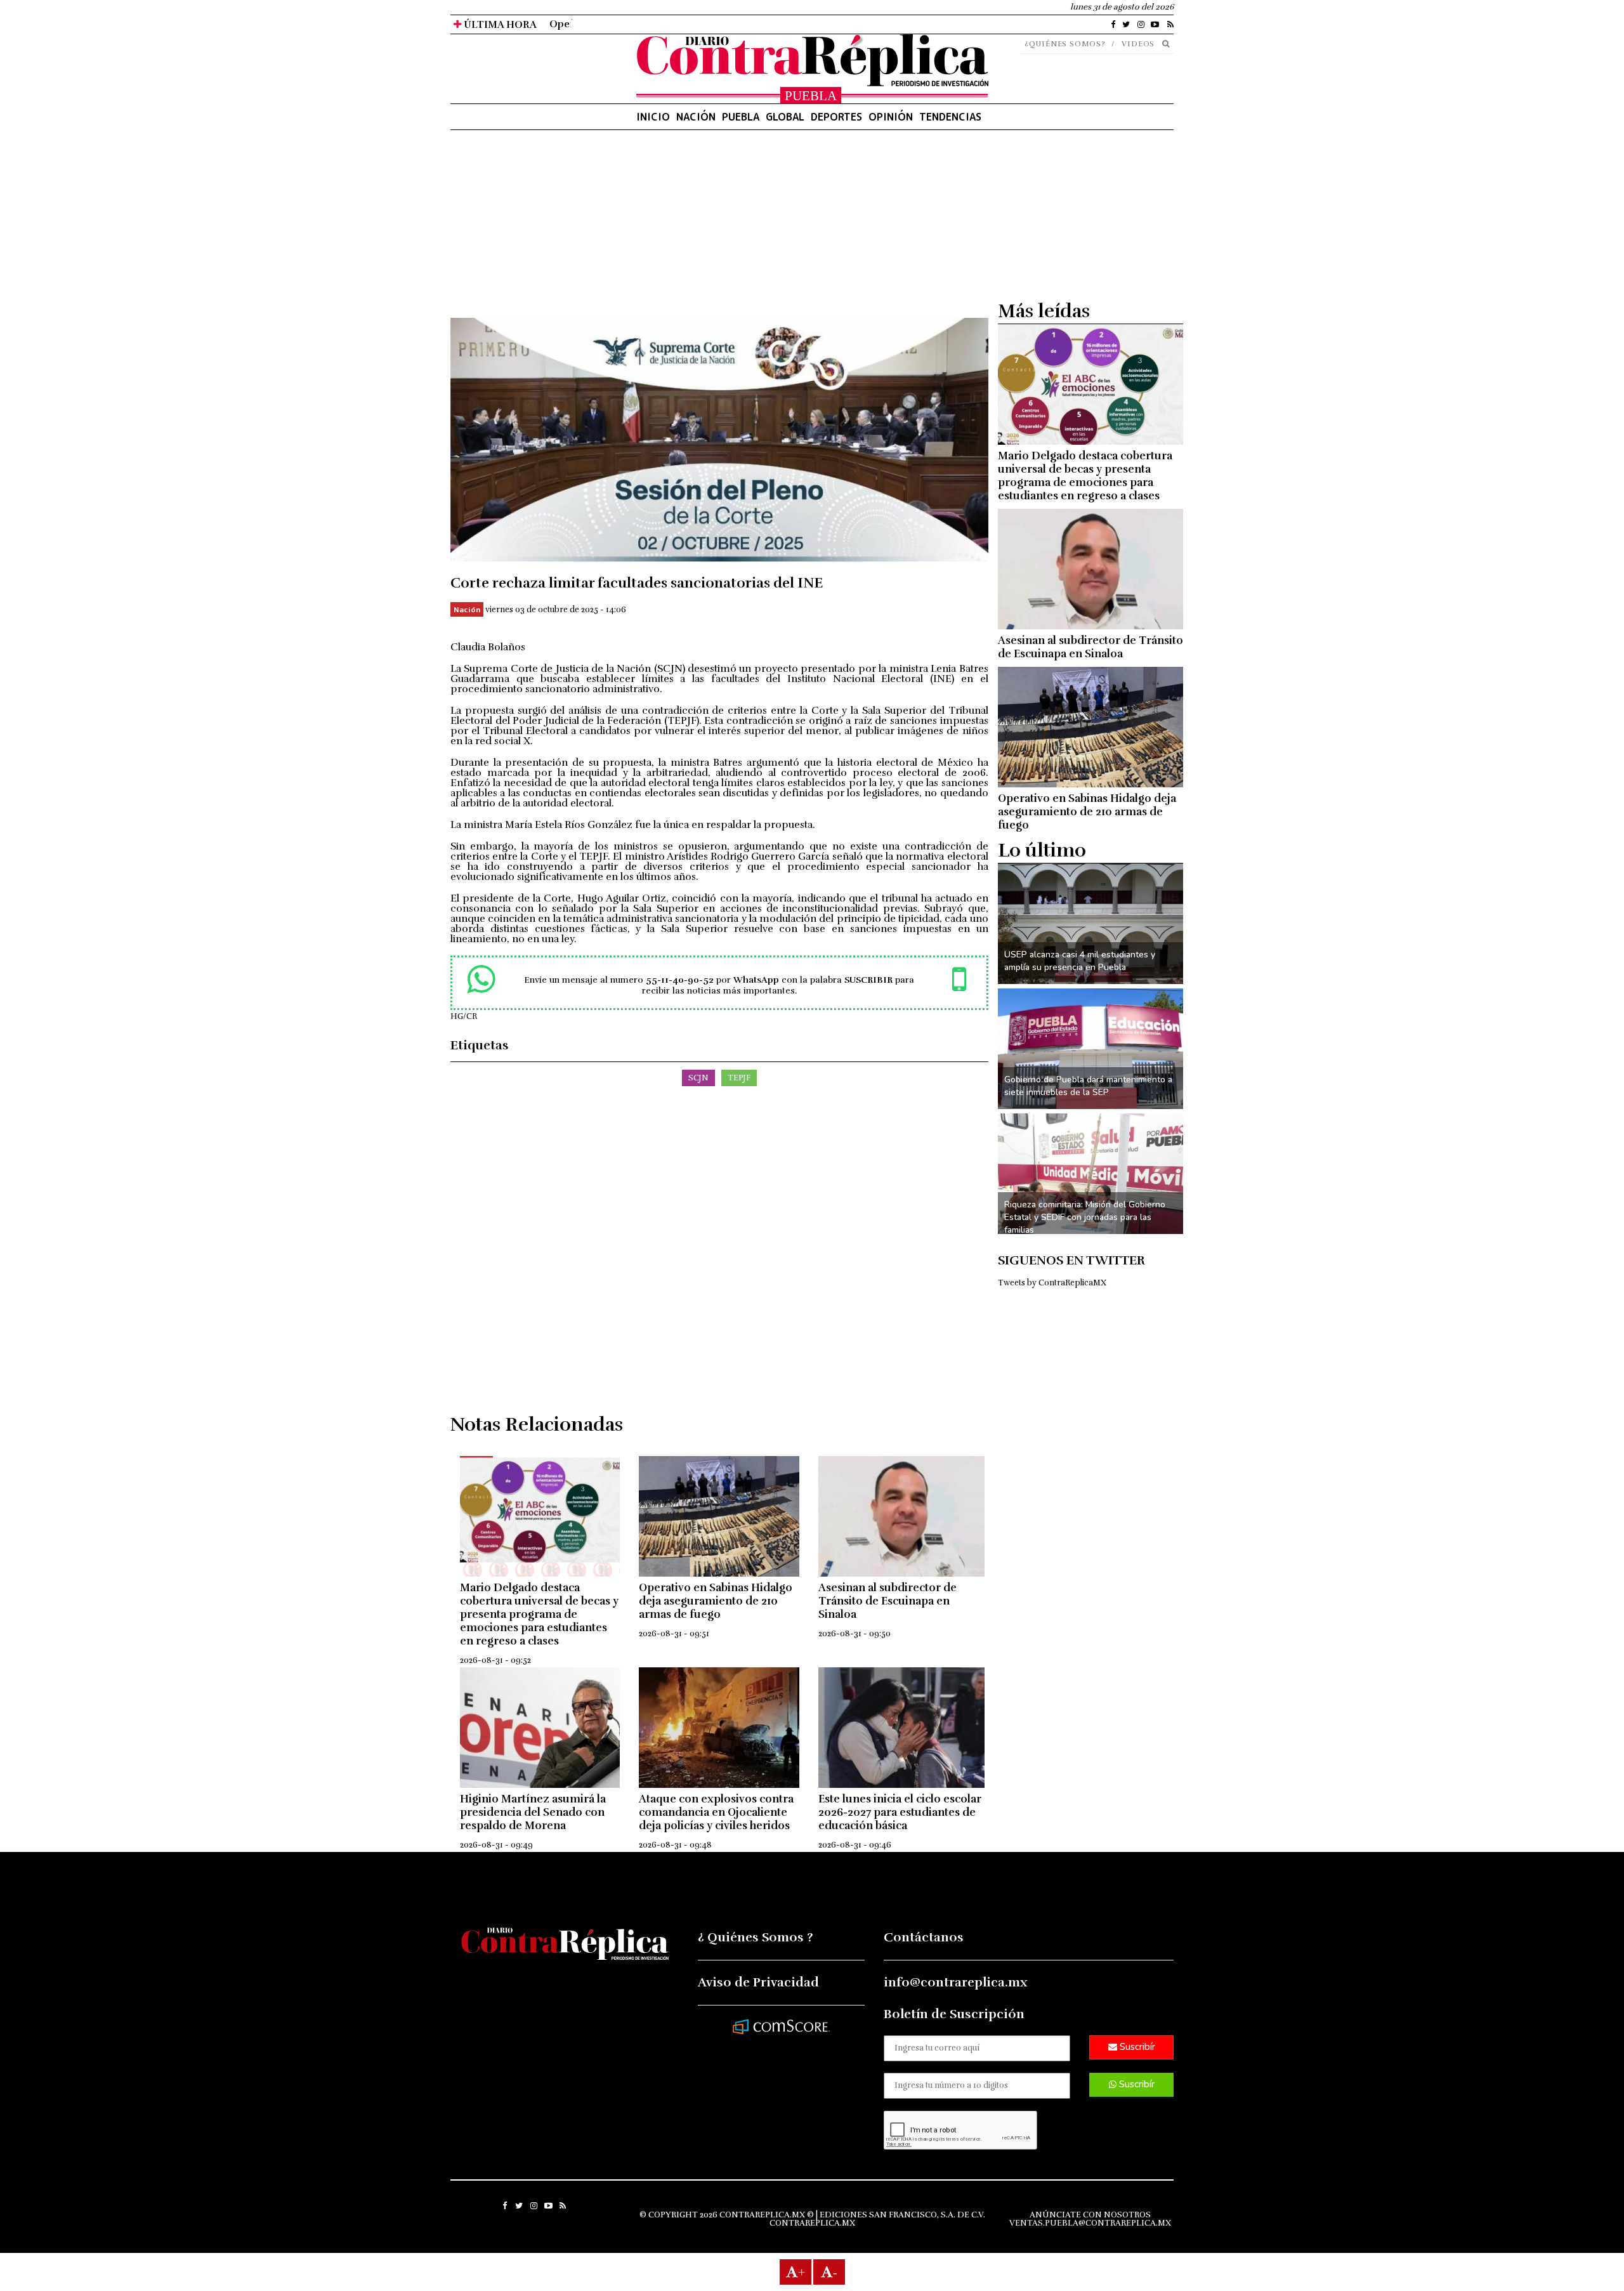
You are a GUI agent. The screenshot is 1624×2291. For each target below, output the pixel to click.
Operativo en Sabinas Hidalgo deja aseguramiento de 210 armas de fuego (716, 1601)
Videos (1138, 44)
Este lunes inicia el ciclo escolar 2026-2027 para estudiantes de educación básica (900, 1812)
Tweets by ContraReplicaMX (1052, 1283)
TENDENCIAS (950, 117)
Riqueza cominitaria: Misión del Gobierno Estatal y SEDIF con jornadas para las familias (1085, 1217)
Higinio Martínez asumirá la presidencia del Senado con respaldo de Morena (533, 1812)
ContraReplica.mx (812, 2223)
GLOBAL (785, 117)
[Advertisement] (719, 229)
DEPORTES (836, 117)
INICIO (653, 117)
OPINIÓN (891, 117)
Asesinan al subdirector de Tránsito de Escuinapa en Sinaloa (887, 1601)
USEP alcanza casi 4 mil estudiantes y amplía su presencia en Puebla (1080, 961)
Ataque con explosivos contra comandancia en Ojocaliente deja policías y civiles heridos (716, 1812)
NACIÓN (696, 117)
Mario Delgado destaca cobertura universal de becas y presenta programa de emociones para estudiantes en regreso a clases (539, 1614)
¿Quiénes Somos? (1065, 44)
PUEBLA (741, 117)
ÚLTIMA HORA (499, 25)
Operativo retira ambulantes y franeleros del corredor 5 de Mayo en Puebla (729, 24)
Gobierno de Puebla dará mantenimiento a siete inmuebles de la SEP (1088, 1086)
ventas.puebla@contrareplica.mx (1090, 2223)
